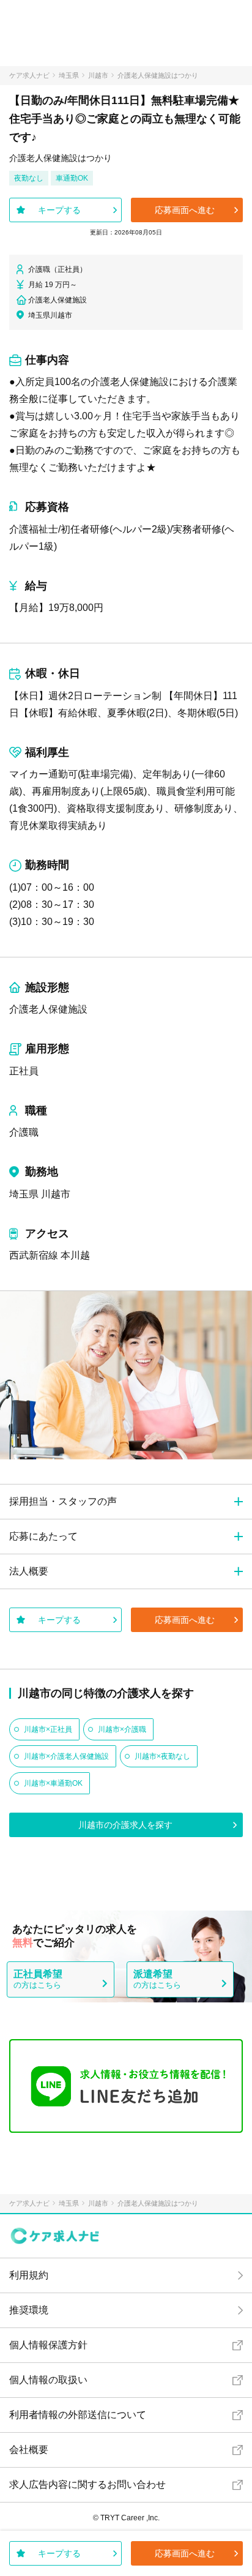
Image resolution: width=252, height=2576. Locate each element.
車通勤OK (72, 178)
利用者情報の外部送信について (78, 2415)
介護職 (24, 1132)
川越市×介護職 (122, 1729)
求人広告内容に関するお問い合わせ (87, 2484)
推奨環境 (29, 2310)
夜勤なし (29, 178)
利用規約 (29, 2275)
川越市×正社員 (48, 1729)
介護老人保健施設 (48, 1009)
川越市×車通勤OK (53, 1783)
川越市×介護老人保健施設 (66, 1756)
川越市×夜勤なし (162, 1756)
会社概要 (29, 2450)
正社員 (24, 1071)
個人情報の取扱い (48, 2380)
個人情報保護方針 (48, 2345)
